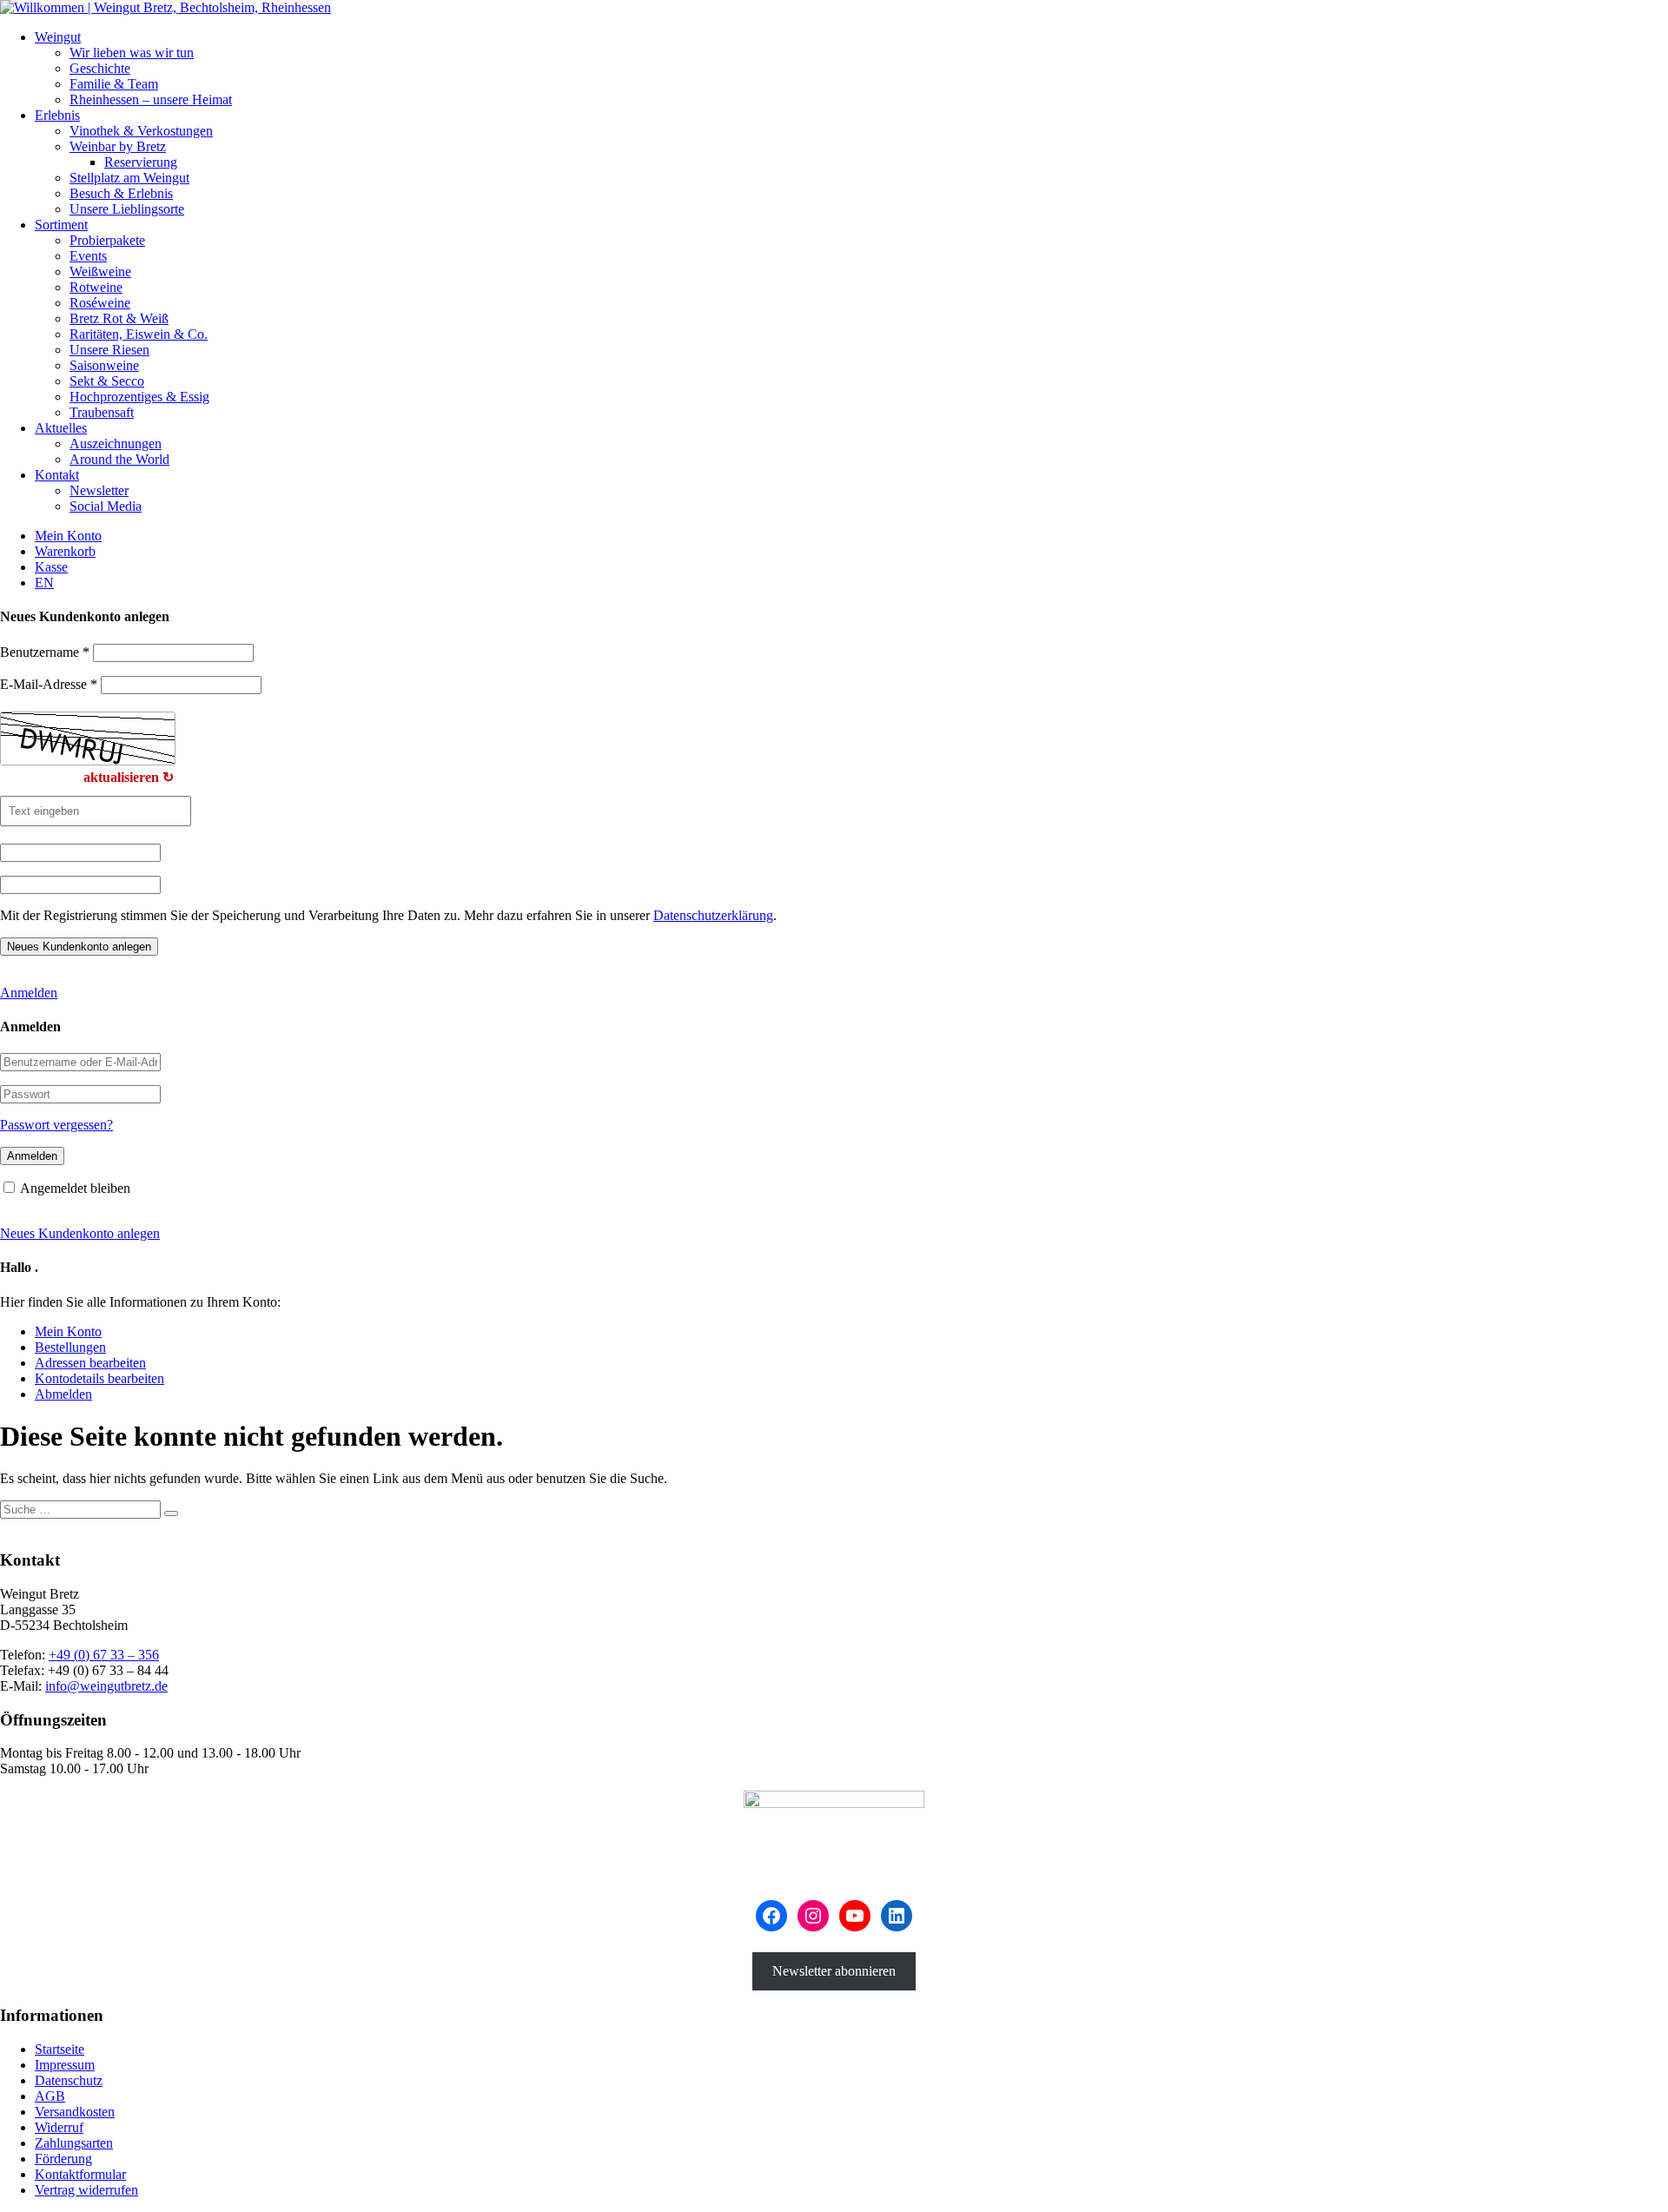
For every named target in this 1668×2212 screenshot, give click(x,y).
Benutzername (45, 652)
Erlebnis (57, 115)
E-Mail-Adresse (49, 684)
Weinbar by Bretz (118, 146)
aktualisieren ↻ (129, 777)
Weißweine (100, 272)
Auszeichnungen (116, 444)
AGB (50, 2096)
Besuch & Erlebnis (121, 193)
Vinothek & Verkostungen (141, 131)
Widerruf (59, 2127)
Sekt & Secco (107, 381)
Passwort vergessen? (56, 1125)
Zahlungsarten (74, 2143)
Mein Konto (68, 536)
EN (44, 583)
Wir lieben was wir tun (132, 53)
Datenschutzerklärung (713, 915)
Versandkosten (75, 2112)
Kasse (51, 567)
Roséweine (100, 303)
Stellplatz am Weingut (129, 178)
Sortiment (61, 225)
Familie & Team (114, 84)
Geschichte (100, 68)
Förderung (63, 2159)
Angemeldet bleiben (75, 1188)
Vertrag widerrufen (86, 2190)
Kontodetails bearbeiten (99, 1378)
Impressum (65, 2065)
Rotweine (96, 287)
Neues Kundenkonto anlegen (80, 1233)
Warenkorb (65, 551)
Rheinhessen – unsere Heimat (151, 99)
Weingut (58, 37)
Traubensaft (102, 412)
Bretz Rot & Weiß (119, 318)
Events (88, 256)
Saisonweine (104, 365)
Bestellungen (70, 1347)
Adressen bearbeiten (90, 1363)
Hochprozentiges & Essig (139, 397)
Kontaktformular (80, 2174)
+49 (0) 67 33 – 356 (104, 1655)
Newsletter (99, 490)
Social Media (106, 506)
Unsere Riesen (109, 350)
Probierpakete (107, 240)
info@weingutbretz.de (106, 1686)
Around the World (119, 459)
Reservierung (141, 162)
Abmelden (63, 1394)
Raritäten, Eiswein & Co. (139, 334)
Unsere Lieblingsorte (127, 209)
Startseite (60, 2049)
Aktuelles (61, 428)
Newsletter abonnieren (834, 1971)
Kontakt (57, 475)
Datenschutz (69, 2080)
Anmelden (29, 993)
